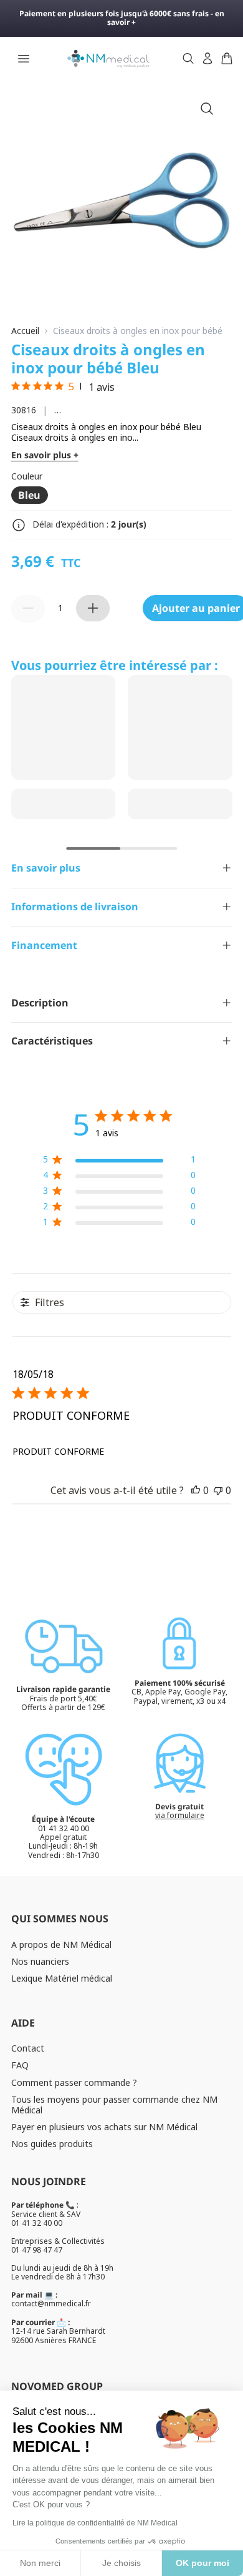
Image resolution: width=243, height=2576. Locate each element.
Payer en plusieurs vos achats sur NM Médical (104, 2127)
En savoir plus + (45, 455)
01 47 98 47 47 (37, 2250)
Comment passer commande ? (74, 2082)
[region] (119, 1162)
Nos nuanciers (40, 1961)
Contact (28, 2048)
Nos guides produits (52, 2144)
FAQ (20, 2065)
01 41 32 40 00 (37, 2223)
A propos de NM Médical (61, 1944)
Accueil (25, 331)
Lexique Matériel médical (62, 1978)
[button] (196, 1490)
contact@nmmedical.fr (51, 2303)
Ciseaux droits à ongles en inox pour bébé (138, 331)
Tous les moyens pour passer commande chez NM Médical (114, 2105)
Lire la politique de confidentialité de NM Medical (95, 2523)
